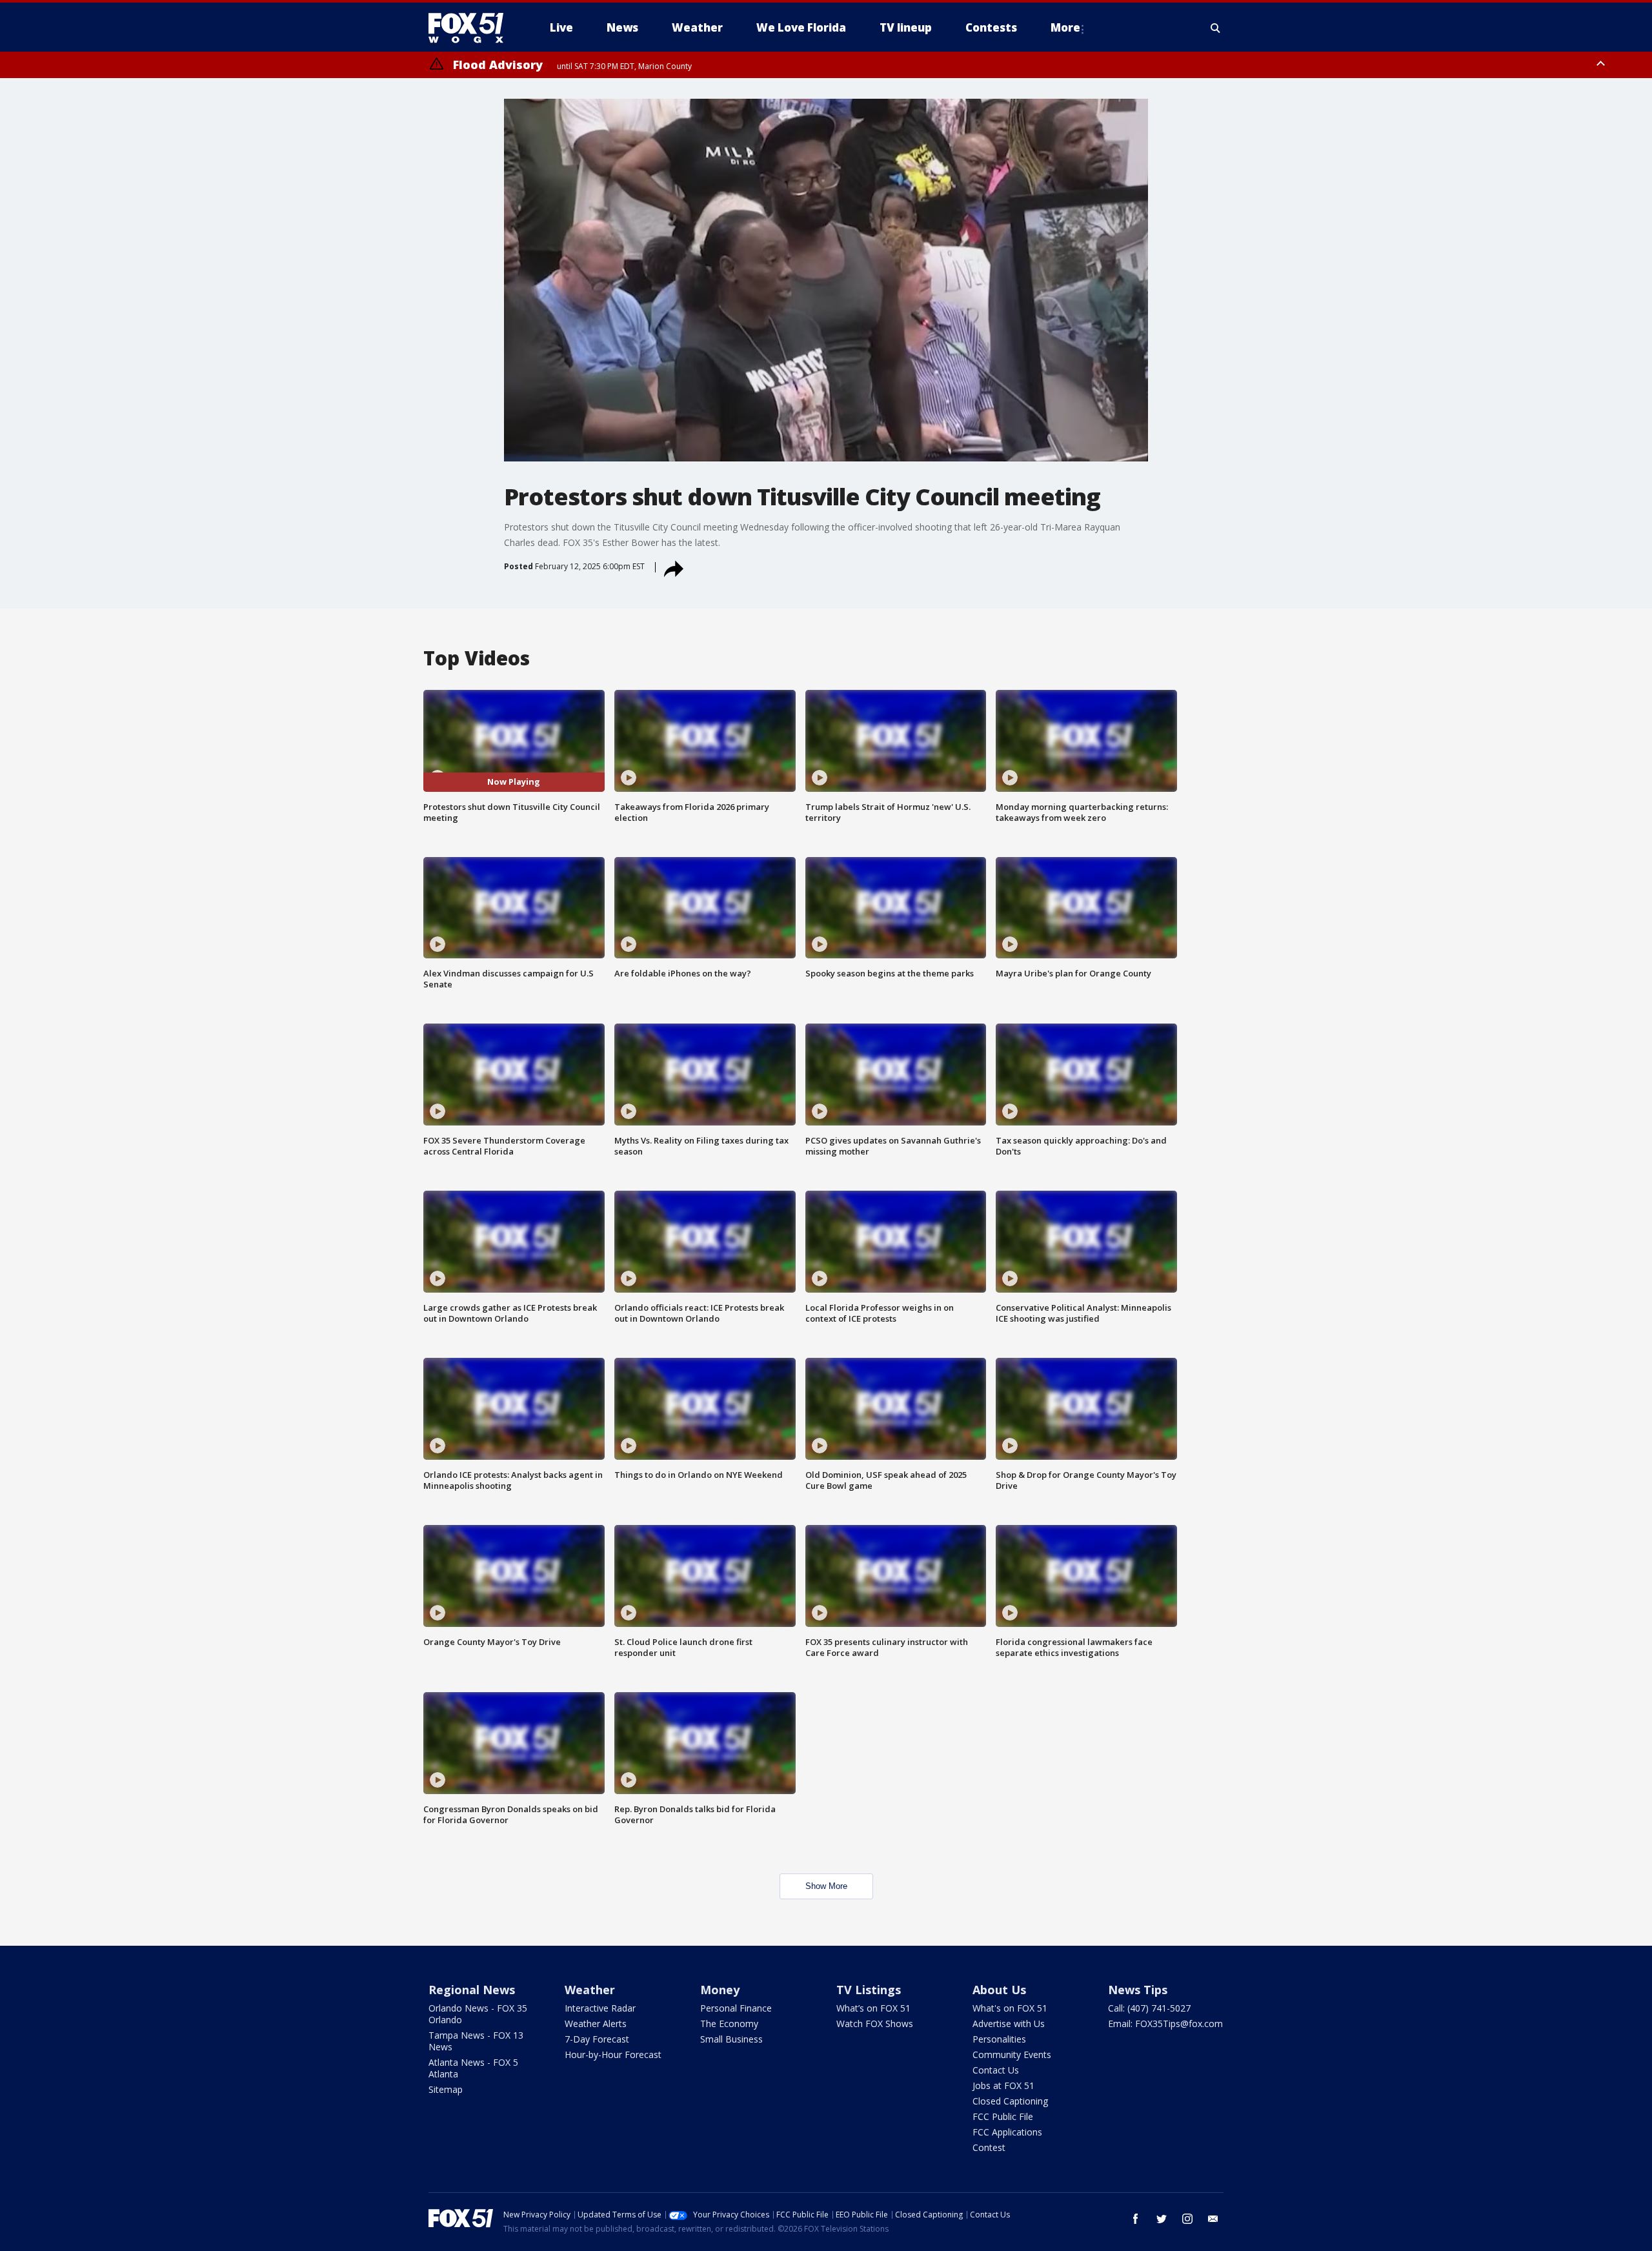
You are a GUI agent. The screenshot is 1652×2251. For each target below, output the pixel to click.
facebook (1136, 2219)
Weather (590, 1990)
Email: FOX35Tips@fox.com (1165, 2024)
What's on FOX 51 (1010, 2008)
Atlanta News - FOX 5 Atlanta (473, 2068)
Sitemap (446, 2089)
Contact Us (996, 2070)
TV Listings (869, 1990)
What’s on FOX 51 (873, 2008)
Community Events (1012, 2054)
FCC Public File (1003, 2116)
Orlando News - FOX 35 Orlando (478, 2014)
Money (720, 1990)
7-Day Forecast (597, 2039)
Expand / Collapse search (1216, 28)
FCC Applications (1007, 2132)
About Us (999, 1990)
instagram (1187, 2219)
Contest (989, 2147)
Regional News (472, 1990)
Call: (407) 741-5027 (1149, 2008)
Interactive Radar (600, 2008)
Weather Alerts (596, 2024)
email (1213, 2219)
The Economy (729, 2024)
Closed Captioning (1010, 2101)
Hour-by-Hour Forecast (613, 2054)
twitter (1162, 2219)
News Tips (1138, 1990)
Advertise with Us (1009, 2024)
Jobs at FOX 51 (1003, 2085)
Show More (826, 1886)
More (1065, 27)
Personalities (999, 2039)
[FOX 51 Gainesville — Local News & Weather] (471, 28)
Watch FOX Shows (875, 2024)
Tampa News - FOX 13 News (476, 2041)
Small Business (731, 2039)
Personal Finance (736, 2008)
